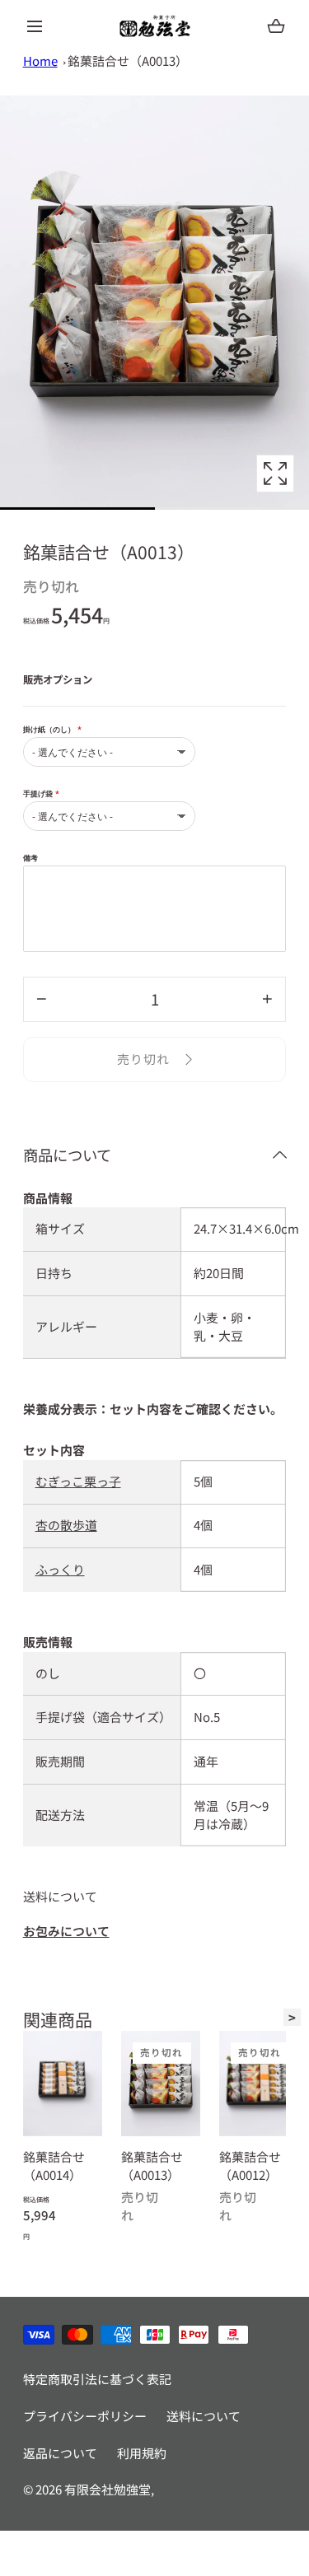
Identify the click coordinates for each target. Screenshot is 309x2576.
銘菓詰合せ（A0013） (128, 61)
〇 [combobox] (200, 1673)
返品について (60, 2453)
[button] (35, 26)
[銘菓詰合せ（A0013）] (161, 2084)
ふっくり (60, 1569)
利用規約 (142, 2453)
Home (40, 61)
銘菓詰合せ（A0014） (54, 2166)
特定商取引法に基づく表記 (97, 2379)
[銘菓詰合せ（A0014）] (63, 2084)
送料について (204, 2416)
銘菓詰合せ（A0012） (249, 2166)
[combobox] (234, 1274)
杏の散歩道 (66, 1525)
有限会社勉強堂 (108, 2489)
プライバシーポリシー (85, 2416)
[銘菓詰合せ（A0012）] (258, 2084)
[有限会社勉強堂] (155, 26)
